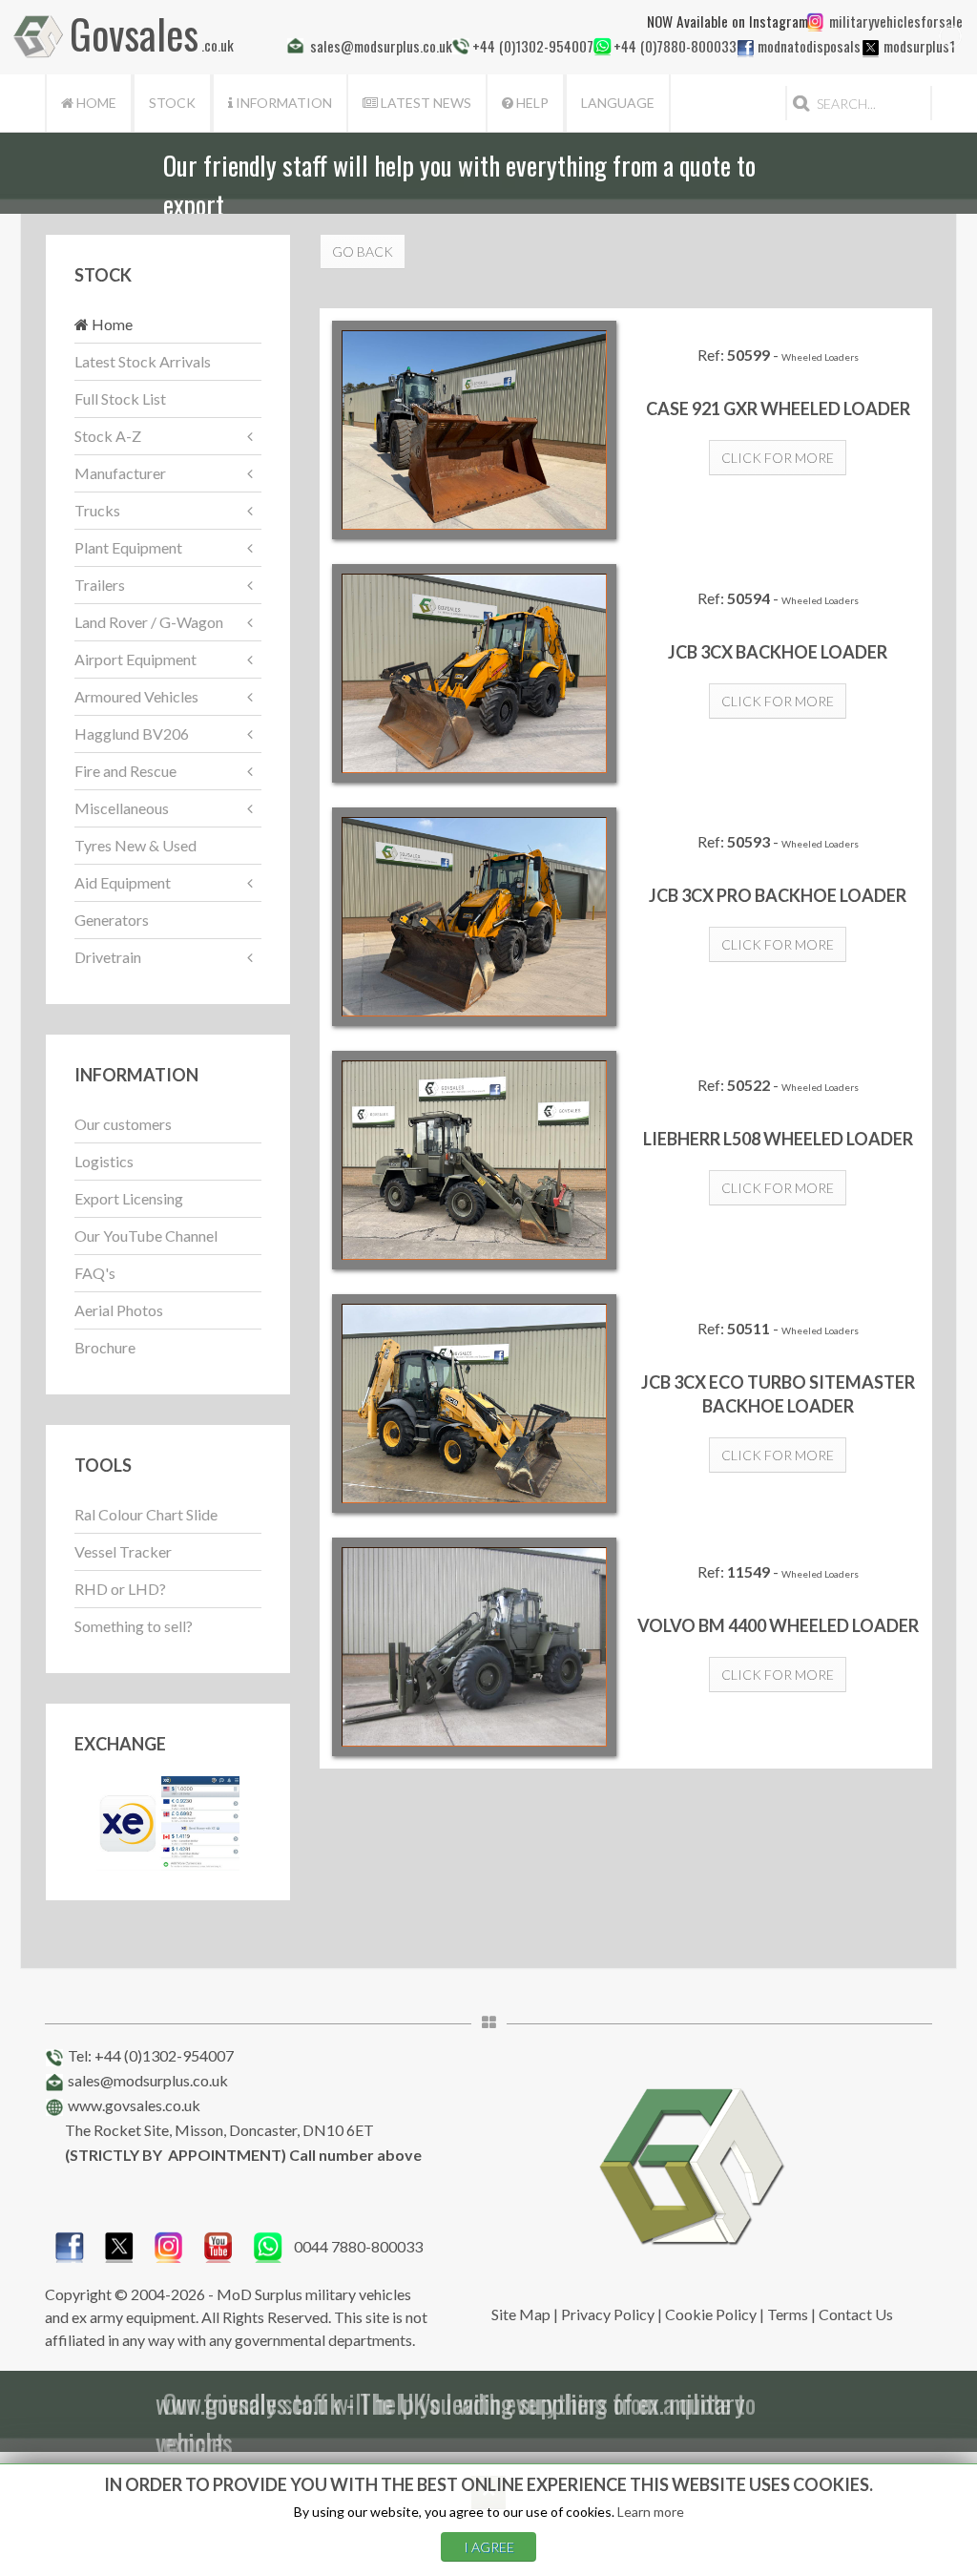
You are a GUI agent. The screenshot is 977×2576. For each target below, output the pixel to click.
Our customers (123, 1124)
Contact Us (856, 2314)
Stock (172, 103)
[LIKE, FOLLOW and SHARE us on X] (119, 2244)
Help (531, 103)
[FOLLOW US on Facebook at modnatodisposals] (746, 48)
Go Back (363, 251)
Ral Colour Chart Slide (146, 1514)
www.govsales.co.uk (134, 2105)
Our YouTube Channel (146, 1236)
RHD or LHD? (120, 1589)
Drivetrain (108, 957)
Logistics (104, 1161)
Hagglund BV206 (132, 733)
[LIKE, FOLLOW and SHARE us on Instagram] (169, 2244)
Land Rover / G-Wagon (149, 622)
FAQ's (95, 1273)
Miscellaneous (122, 808)
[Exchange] (168, 1821)
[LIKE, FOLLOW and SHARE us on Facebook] (70, 2244)
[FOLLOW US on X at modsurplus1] (871, 48)
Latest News (425, 103)
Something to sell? (134, 1626)
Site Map (521, 2314)
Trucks (97, 510)
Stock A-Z (108, 436)
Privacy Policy (608, 2314)
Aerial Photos (119, 1310)
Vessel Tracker (123, 1551)
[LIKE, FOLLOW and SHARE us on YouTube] (218, 2244)
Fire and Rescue (125, 771)
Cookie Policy (711, 2314)
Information (282, 103)
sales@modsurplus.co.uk (148, 2080)
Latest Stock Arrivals (143, 361)
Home (95, 103)
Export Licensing (129, 1198)
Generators (112, 920)
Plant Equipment (128, 547)
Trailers (100, 585)
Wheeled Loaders (820, 357)
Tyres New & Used (135, 845)
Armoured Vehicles (136, 696)
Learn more (651, 2512)
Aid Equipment (123, 882)
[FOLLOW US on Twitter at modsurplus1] (917, 46)
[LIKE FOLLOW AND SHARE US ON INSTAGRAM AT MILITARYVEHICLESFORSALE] (892, 21)
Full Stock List (120, 398)
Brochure (105, 1347)
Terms (788, 2314)
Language (618, 103)
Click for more (778, 458)
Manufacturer (120, 473)
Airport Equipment (135, 659)
